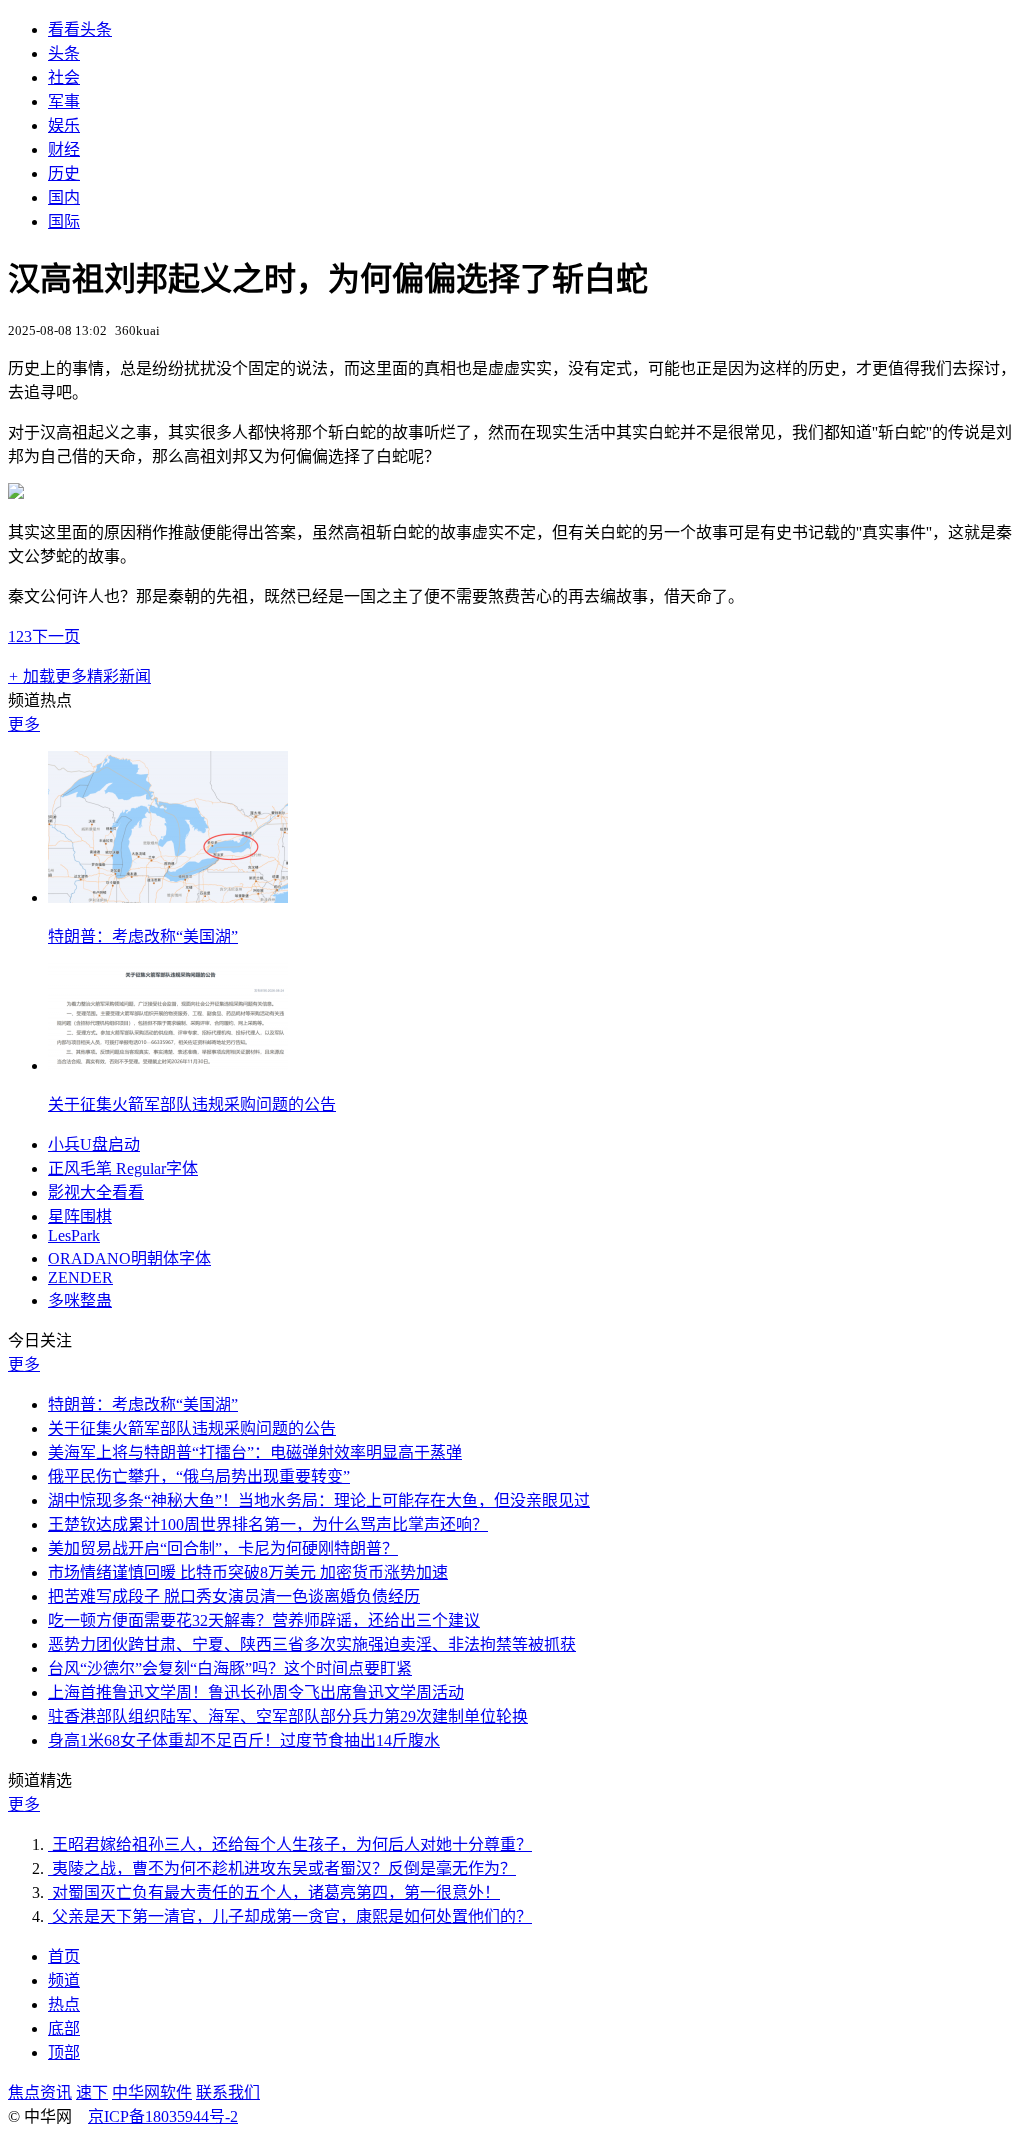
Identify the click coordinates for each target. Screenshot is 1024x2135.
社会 (64, 77)
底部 (64, 2028)
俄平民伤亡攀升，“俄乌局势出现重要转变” (199, 1476)
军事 (64, 101)
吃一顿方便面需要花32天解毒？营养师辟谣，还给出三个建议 (264, 1620)
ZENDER (80, 1277)
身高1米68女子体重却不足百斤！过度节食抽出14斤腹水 (244, 1740)
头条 (64, 53)
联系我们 (228, 2092)
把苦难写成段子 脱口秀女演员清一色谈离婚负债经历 (234, 1596)
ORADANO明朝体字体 (129, 1258)
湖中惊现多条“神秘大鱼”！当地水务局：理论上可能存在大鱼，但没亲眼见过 (319, 1500)
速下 (92, 2092)
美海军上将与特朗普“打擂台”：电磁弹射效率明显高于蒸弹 (255, 1452)
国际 (64, 221)
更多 (24, 724)
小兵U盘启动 (94, 1144)
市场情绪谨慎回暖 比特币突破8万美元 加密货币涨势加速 (248, 1572)
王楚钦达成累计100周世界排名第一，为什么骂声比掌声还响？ (268, 1524)
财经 (64, 149)
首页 (64, 1956)
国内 (64, 197)
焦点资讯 (40, 2092)
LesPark (74, 1235)
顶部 (64, 2052)
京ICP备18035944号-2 (163, 2116)
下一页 (56, 636)
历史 (64, 173)
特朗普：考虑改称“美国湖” (143, 936)
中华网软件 (152, 2092)
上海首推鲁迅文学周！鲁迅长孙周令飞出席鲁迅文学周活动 (256, 1692)
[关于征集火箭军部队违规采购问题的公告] (168, 1065)
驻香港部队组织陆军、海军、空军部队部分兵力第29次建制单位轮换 (288, 1716)
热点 (64, 2004)
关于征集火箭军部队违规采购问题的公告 (192, 1104)
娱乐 (64, 125)
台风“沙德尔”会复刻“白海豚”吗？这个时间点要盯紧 (230, 1668)
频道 (64, 1980)
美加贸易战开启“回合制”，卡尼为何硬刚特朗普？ (223, 1548)
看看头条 (80, 29)
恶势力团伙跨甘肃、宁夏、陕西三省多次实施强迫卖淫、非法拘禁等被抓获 (312, 1644)
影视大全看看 (96, 1192)
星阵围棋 (80, 1216)
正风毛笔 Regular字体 (123, 1168)
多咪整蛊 (80, 1300)
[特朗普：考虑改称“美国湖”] (168, 897)
